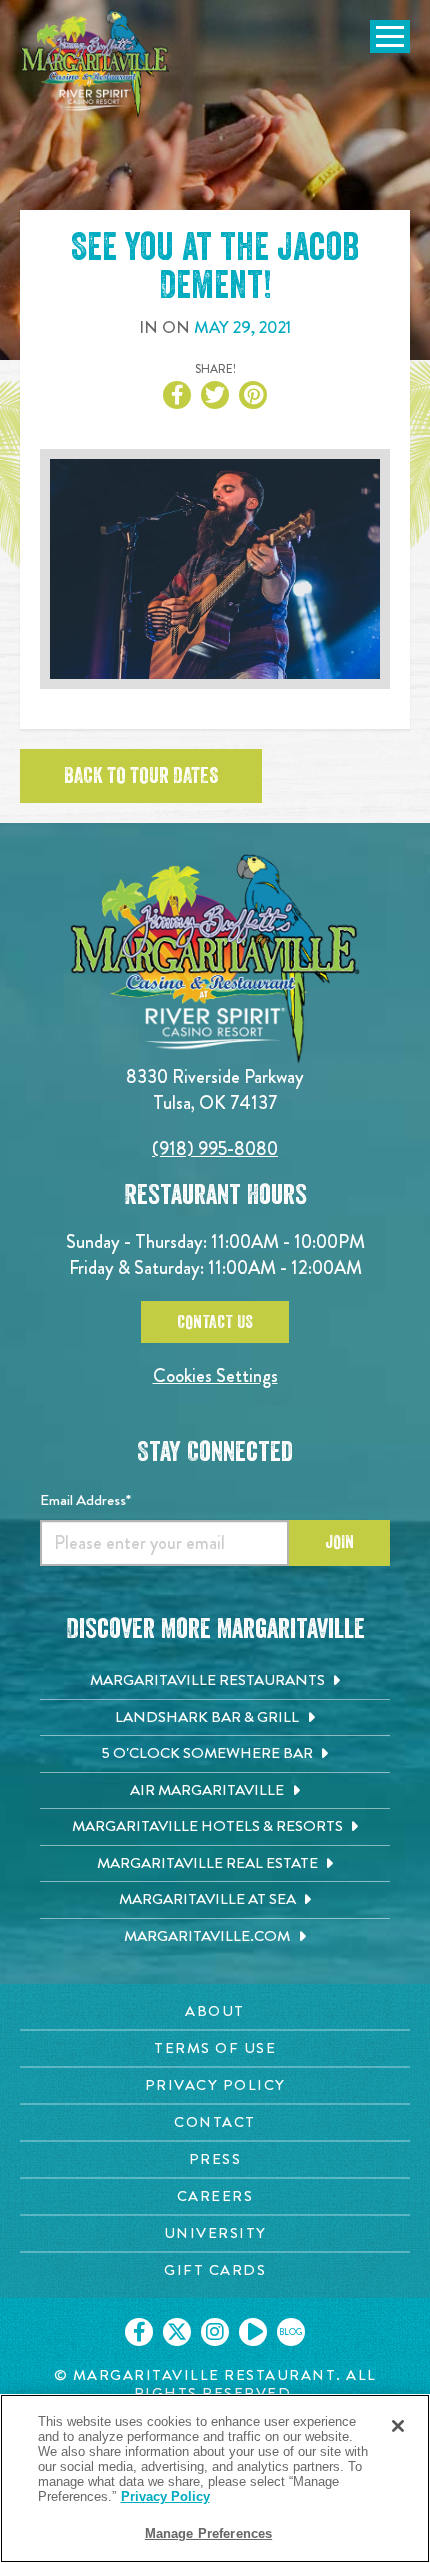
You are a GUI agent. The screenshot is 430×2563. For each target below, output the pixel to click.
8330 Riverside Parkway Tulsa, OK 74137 (215, 1089)
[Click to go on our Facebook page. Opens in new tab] (139, 2332)
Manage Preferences (208, 2533)
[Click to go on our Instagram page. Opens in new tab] (215, 2332)
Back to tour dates (141, 776)
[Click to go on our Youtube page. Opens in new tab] (253, 2332)
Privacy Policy (165, 2496)
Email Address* (85, 1500)
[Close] (398, 2426)
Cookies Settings (215, 1375)
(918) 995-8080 (215, 1148)
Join (339, 1542)
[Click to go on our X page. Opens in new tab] (177, 2332)
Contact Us (215, 1322)
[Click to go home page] (95, 64)
